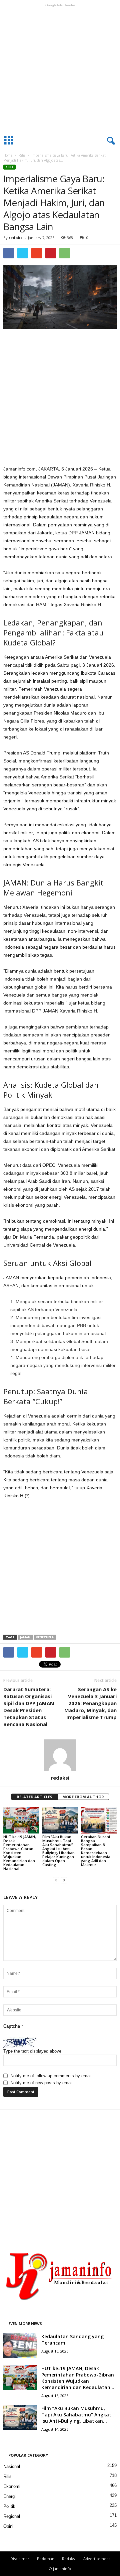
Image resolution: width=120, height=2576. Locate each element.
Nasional (12, 2466)
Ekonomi (12, 2486)
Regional (12, 2516)
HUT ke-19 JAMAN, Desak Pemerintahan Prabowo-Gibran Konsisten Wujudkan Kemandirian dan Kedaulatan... (78, 2378)
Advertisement (97, 2559)
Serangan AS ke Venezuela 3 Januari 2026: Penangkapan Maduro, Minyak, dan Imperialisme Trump (90, 1703)
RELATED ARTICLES (34, 1797)
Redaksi (69, 2559)
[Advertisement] (60, 69)
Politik (9, 2506)
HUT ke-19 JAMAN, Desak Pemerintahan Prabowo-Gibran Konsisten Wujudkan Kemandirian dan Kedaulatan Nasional (20, 1853)
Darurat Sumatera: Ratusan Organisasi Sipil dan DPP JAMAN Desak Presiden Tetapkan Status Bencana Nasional (29, 1707)
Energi (9, 2496)
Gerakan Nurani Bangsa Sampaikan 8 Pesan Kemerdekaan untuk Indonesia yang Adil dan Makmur (96, 1851)
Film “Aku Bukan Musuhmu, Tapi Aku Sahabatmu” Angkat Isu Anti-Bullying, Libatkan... (76, 2415)
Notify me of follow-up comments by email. (52, 2076)
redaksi (16, 238)
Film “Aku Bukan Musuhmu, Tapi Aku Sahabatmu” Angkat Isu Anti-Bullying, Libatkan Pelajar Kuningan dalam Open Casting (58, 1851)
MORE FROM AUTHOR (83, 1797)
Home (8, 155)
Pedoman (46, 2559)
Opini (8, 2526)
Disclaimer (20, 2559)
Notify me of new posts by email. (42, 2083)
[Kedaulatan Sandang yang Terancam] (20, 2346)
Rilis (22, 155)
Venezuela (45, 1637)
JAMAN (25, 1637)
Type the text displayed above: (33, 2051)
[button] (110, 141)
